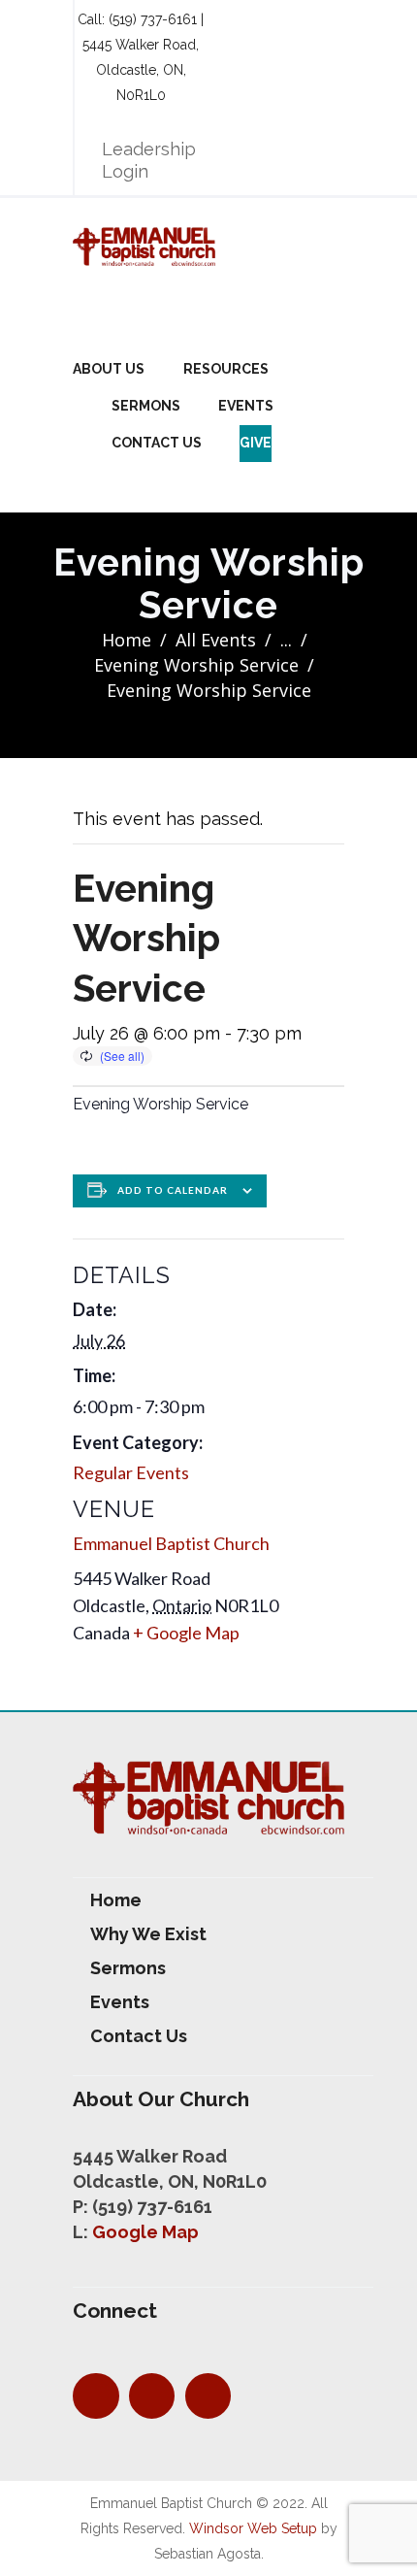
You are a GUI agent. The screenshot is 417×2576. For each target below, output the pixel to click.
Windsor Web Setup (253, 2528)
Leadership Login (149, 160)
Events (246, 406)
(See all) (122, 1056)
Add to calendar (173, 1190)
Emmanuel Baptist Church (171, 1543)
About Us (109, 369)
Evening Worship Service (196, 665)
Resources (226, 369)
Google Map (145, 2232)
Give (256, 443)
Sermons (146, 406)
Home (127, 640)
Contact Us (157, 443)
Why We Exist (148, 1934)
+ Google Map (186, 1633)
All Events (216, 640)
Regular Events (131, 1472)
